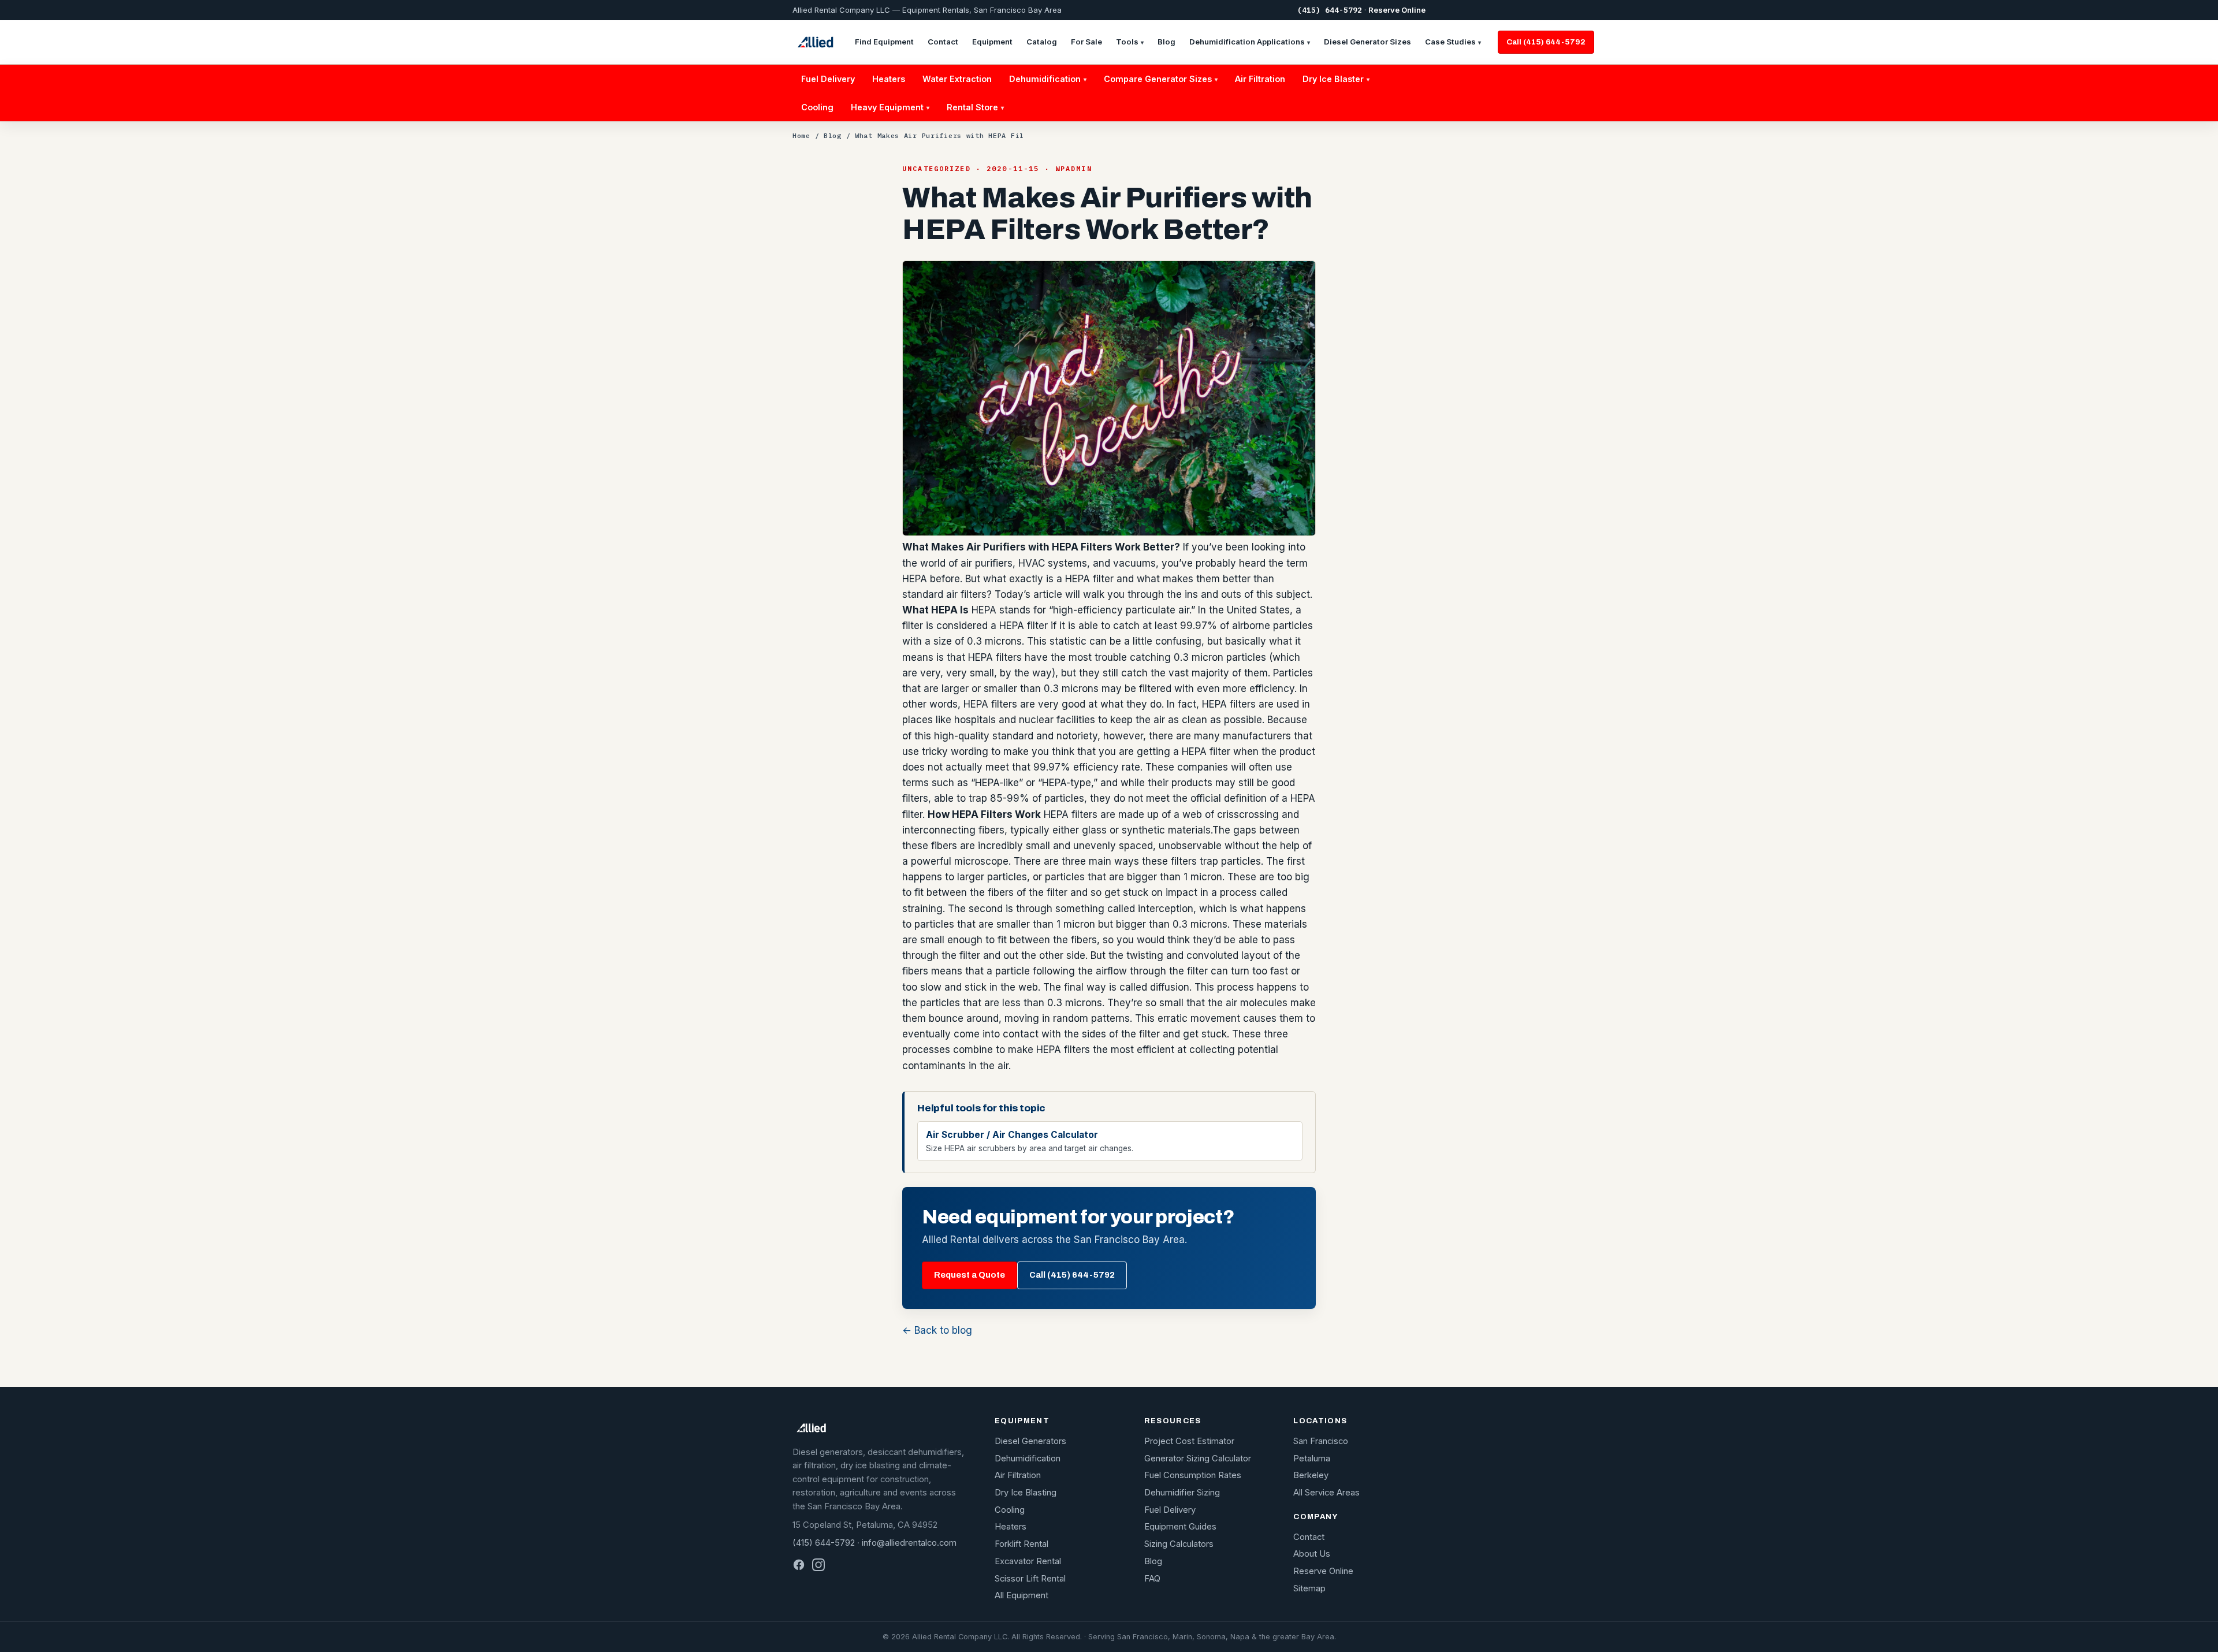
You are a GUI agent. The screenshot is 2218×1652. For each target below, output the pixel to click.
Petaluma (1312, 1458)
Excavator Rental (1028, 1561)
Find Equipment (884, 42)
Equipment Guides (1180, 1527)
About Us (1312, 1554)
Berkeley (1311, 1475)
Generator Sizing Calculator (1198, 1458)
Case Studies (1453, 42)
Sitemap (1309, 1588)
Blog (1166, 42)
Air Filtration (1260, 79)
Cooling (817, 107)
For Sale (1086, 42)
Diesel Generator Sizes (1367, 42)
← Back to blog (937, 1330)
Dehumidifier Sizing (1182, 1493)
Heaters (889, 79)
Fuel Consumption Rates (1193, 1475)
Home (801, 135)
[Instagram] (818, 1565)
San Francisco (1321, 1441)
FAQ (1152, 1579)
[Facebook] (799, 1565)
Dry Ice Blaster (1336, 79)
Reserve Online (1397, 10)
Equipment (992, 42)
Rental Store (975, 107)
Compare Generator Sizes (1161, 79)
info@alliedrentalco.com (909, 1543)
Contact (943, 42)
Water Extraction (957, 79)
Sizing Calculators (1179, 1544)
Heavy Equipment (890, 107)
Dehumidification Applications (1250, 42)
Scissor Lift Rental (1030, 1579)
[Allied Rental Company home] (815, 42)
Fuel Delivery (828, 79)
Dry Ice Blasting (1026, 1493)
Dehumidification (1048, 79)
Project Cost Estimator (1189, 1441)
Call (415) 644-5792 (1546, 42)
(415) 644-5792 (1330, 10)
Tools (1130, 42)
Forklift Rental (1021, 1544)
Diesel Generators (1030, 1441)
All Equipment (1021, 1595)
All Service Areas (1326, 1493)
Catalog (1042, 42)
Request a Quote (970, 1275)
